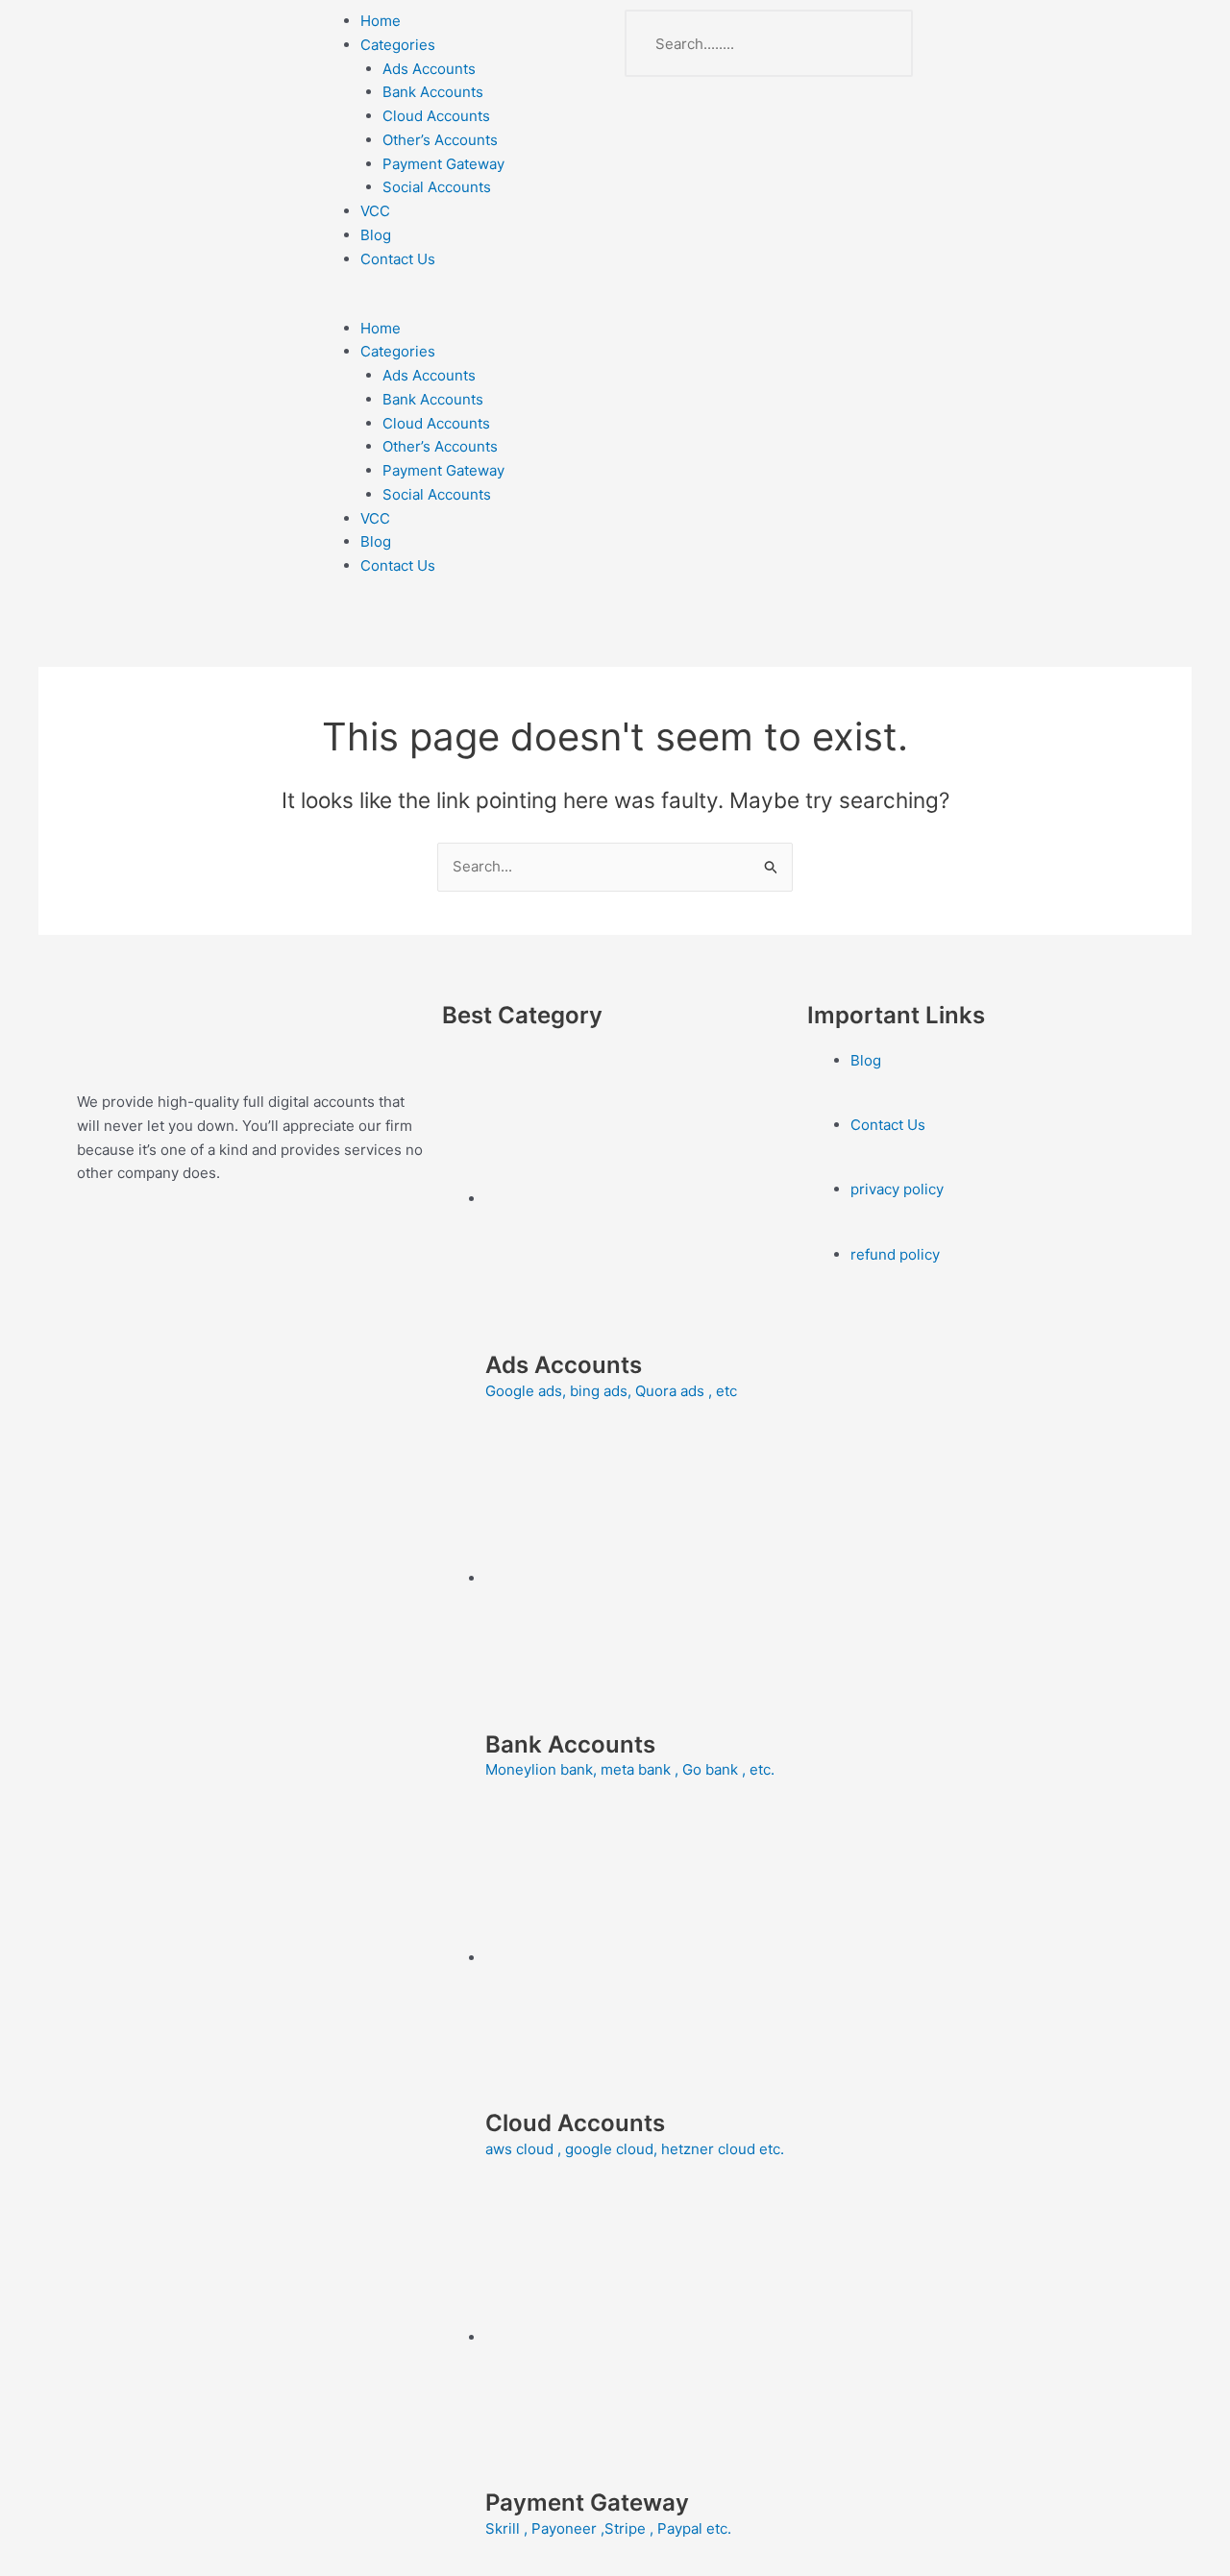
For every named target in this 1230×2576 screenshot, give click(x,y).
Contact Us (398, 259)
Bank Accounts (433, 92)
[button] (461, 305)
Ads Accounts (429, 69)
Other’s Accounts (440, 140)
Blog (376, 235)
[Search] (879, 43)
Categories (398, 45)
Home (381, 21)
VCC (375, 211)
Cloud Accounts (436, 116)
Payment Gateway (443, 164)
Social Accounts (437, 187)
